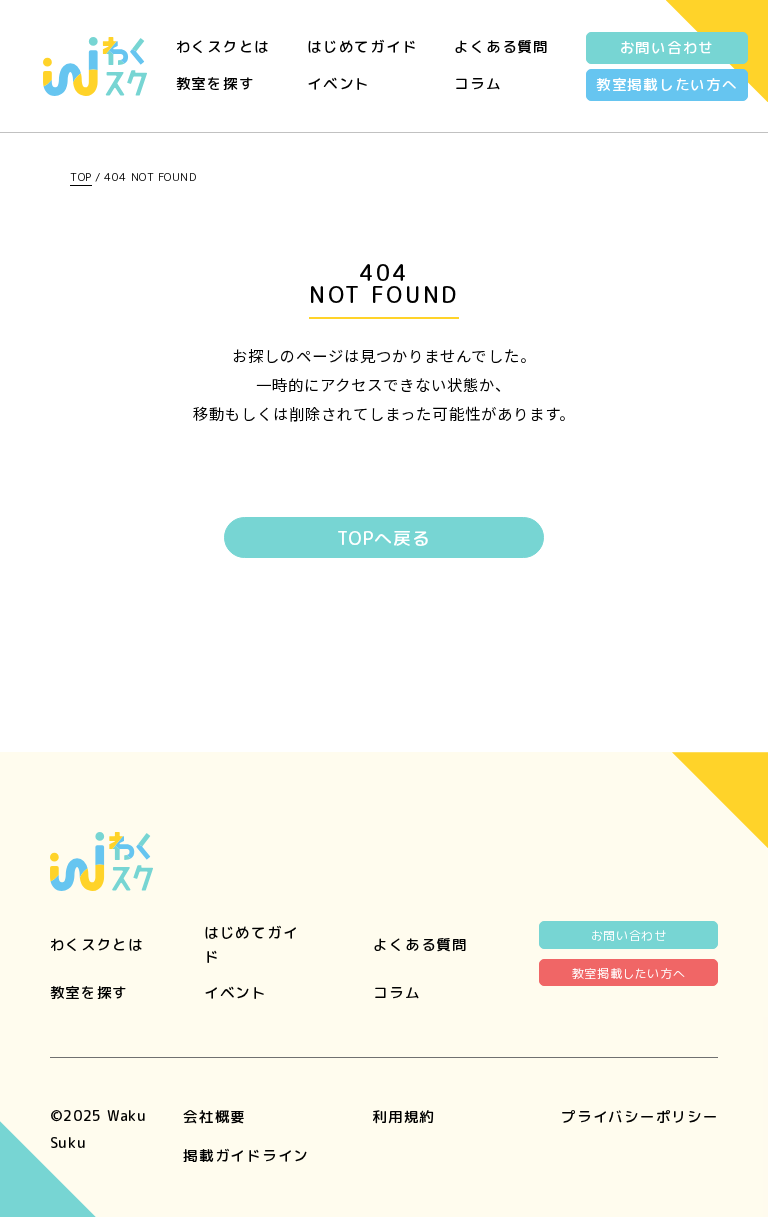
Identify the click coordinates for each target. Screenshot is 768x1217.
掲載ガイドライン (246, 1155)
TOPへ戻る (384, 538)
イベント (338, 83)
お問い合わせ (667, 47)
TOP (81, 177)
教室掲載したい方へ (667, 84)
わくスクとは (223, 46)
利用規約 (403, 1116)
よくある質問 (501, 46)
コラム (477, 83)
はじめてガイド (362, 46)
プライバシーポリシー (639, 1116)
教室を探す (215, 83)
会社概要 (214, 1116)
